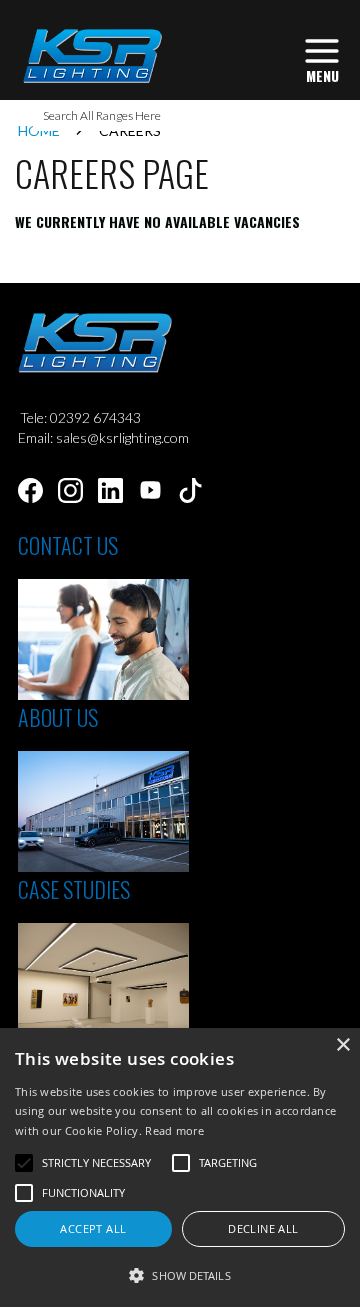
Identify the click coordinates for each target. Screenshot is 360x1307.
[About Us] (103, 866)
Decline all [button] (263, 1228)
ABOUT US (58, 717)
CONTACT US (68, 545)
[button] (180, 1274)
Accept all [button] (93, 1228)
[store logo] (91, 56)
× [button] (342, 1045)
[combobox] (180, 116)
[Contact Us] (103, 694)
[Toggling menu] (322, 58)
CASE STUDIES (74, 889)
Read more (174, 1130)
